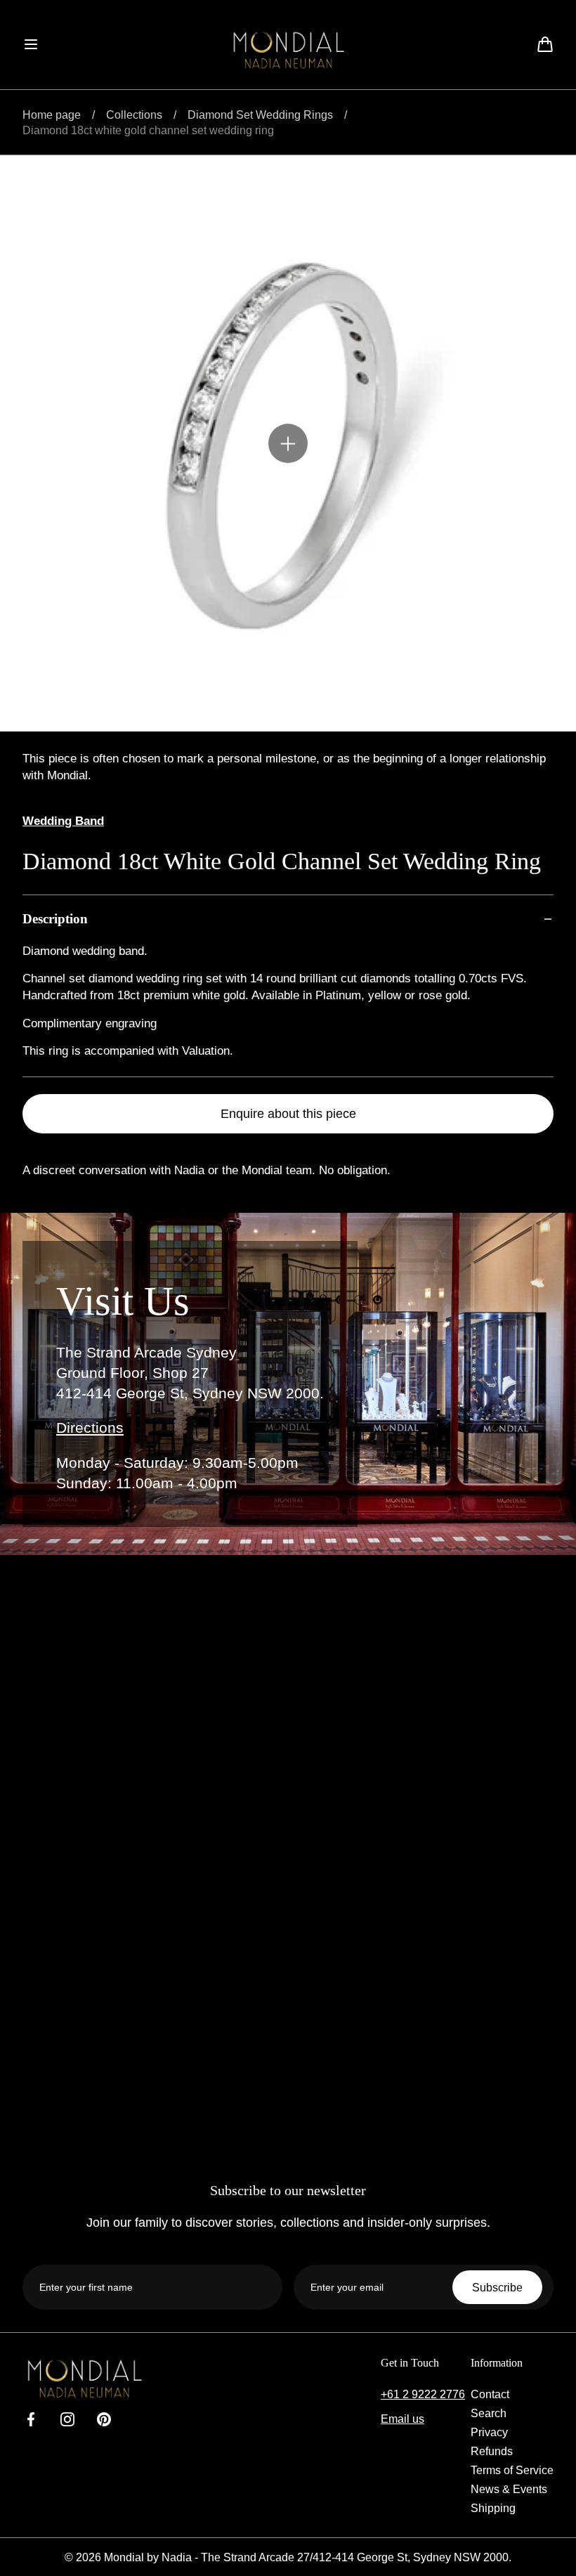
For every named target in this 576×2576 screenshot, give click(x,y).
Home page (52, 115)
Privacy (489, 2432)
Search (489, 2413)
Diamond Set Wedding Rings (260, 115)
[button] (31, 44)
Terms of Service (512, 2470)
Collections (134, 115)
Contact (490, 2394)
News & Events (509, 2489)
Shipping (493, 2508)
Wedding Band (63, 821)
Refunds (492, 2451)
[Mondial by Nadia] (288, 50)
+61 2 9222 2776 (423, 2394)
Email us (402, 2419)
